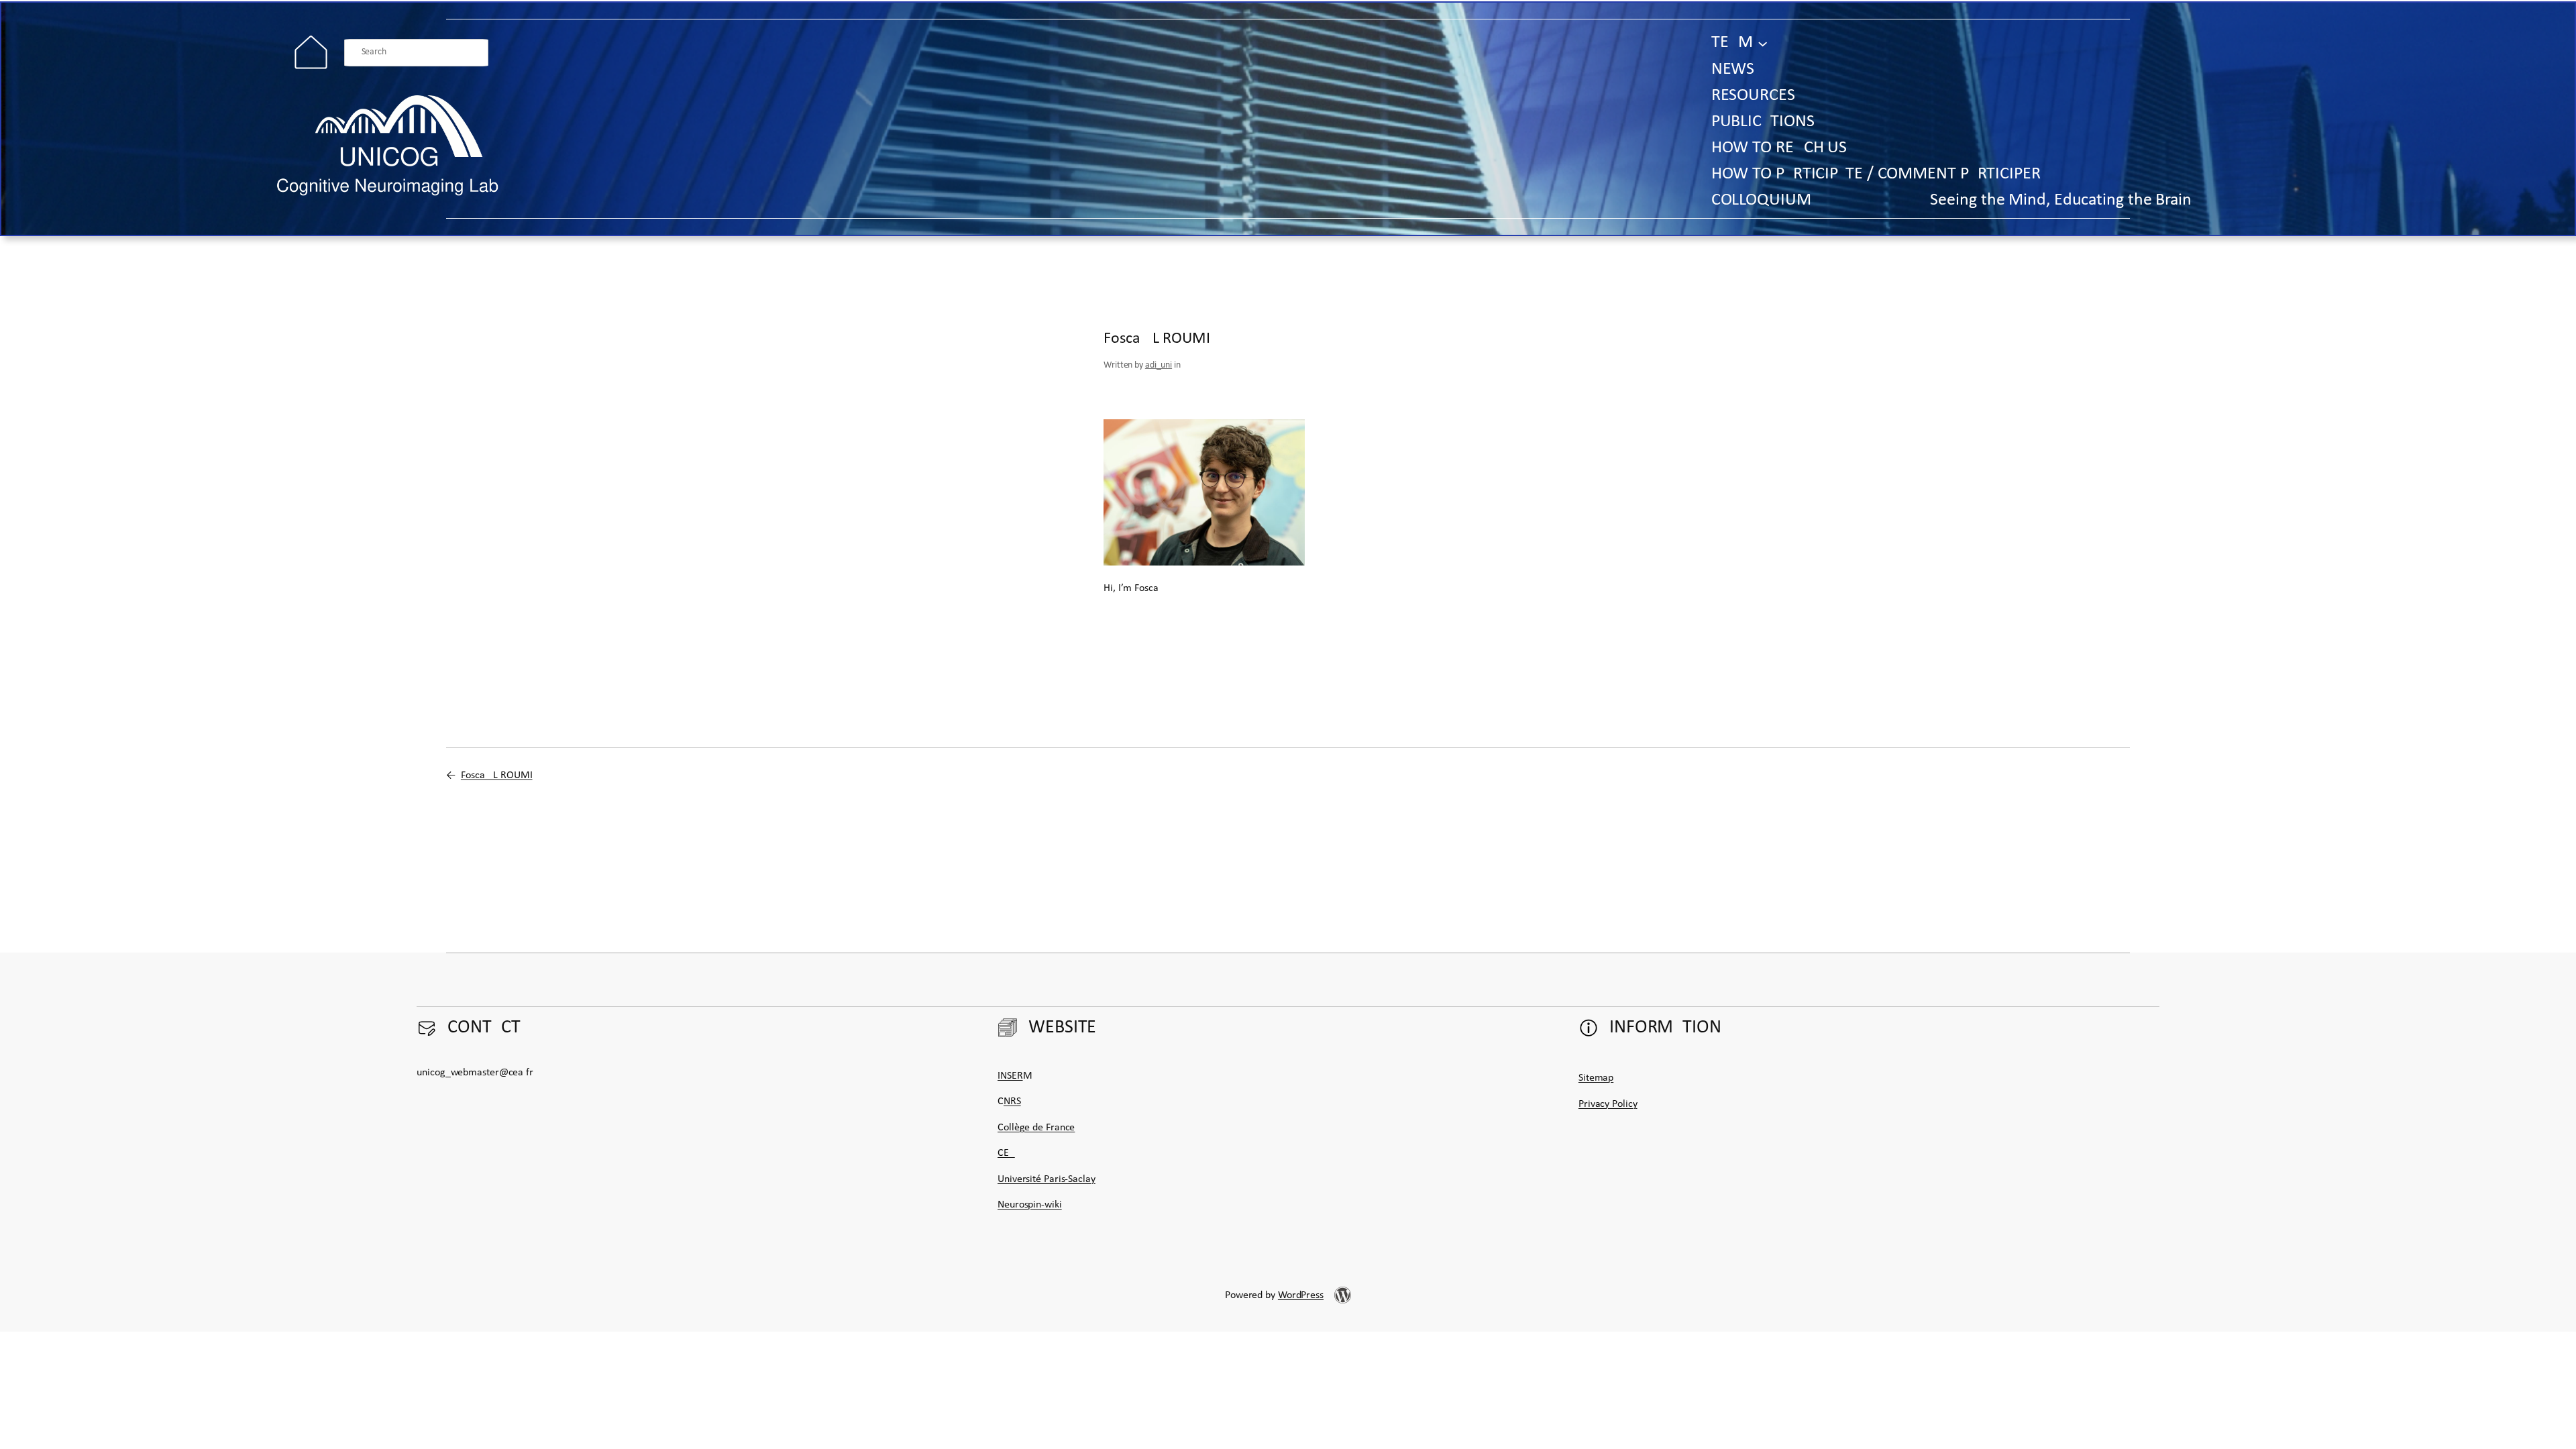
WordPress (1301, 1295)
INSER (1010, 1076)
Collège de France (1036, 1128)
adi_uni (1159, 365)
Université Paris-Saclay (1046, 1179)
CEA (1006, 1153)
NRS (1012, 1102)
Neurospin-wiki (1030, 1205)
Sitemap (1596, 1078)
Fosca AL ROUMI (497, 775)
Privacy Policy (1608, 1104)
